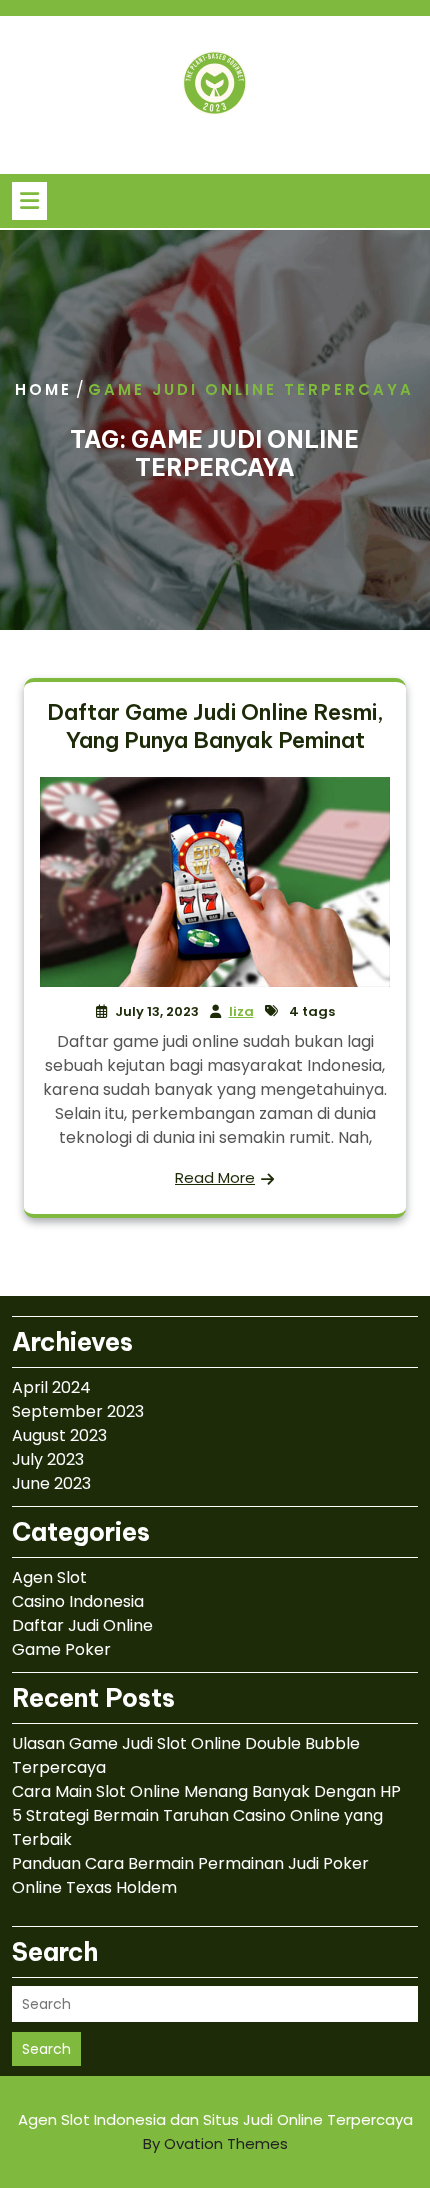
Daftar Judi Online (82, 1625)
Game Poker (61, 1649)
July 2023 (48, 1459)
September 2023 (78, 1411)
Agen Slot (49, 1577)
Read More (215, 1177)
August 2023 (59, 1435)
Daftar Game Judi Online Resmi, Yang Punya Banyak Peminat (215, 726)
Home (43, 389)
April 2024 (51, 1387)
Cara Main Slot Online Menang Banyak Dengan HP (206, 1791)
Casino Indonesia (78, 1601)
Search (46, 2049)
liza (241, 1011)
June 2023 (51, 1483)
